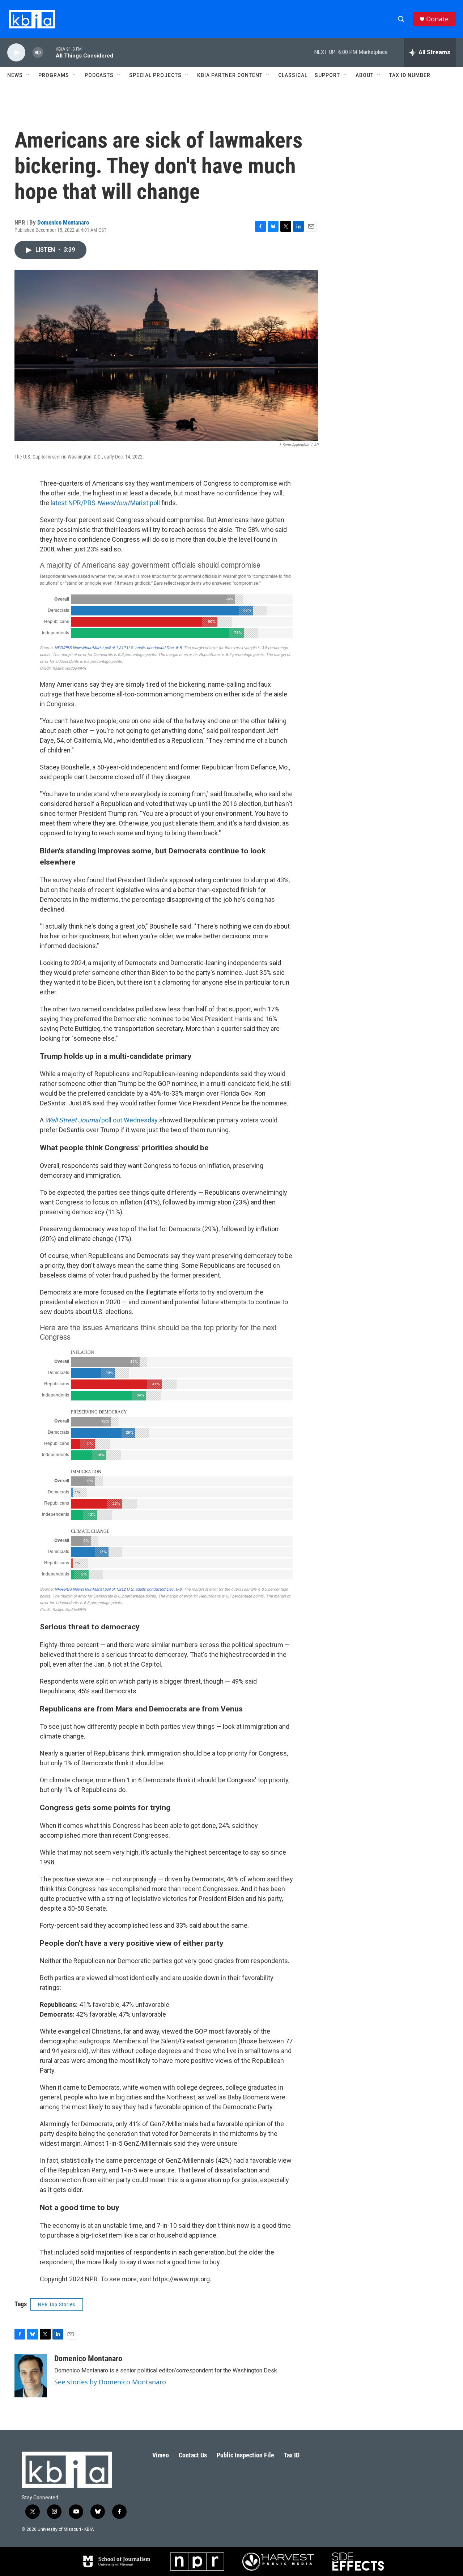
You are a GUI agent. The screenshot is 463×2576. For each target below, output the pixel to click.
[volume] (38, 53)
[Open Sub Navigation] (28, 75)
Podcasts (99, 75)
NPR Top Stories (57, 2304)
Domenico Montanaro (63, 222)
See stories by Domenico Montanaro (110, 2382)
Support (327, 75)
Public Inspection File (245, 2455)
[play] (16, 53)
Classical (293, 75)
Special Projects (155, 75)
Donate (437, 19)
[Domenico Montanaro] (31, 2376)
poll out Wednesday (102, 1120)
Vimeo (161, 2455)
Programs (54, 75)
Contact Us (193, 2455)
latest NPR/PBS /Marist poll (105, 503)
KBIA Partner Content (230, 75)
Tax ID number (410, 75)
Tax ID (292, 2455)
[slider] (50, 52)
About (365, 75)
